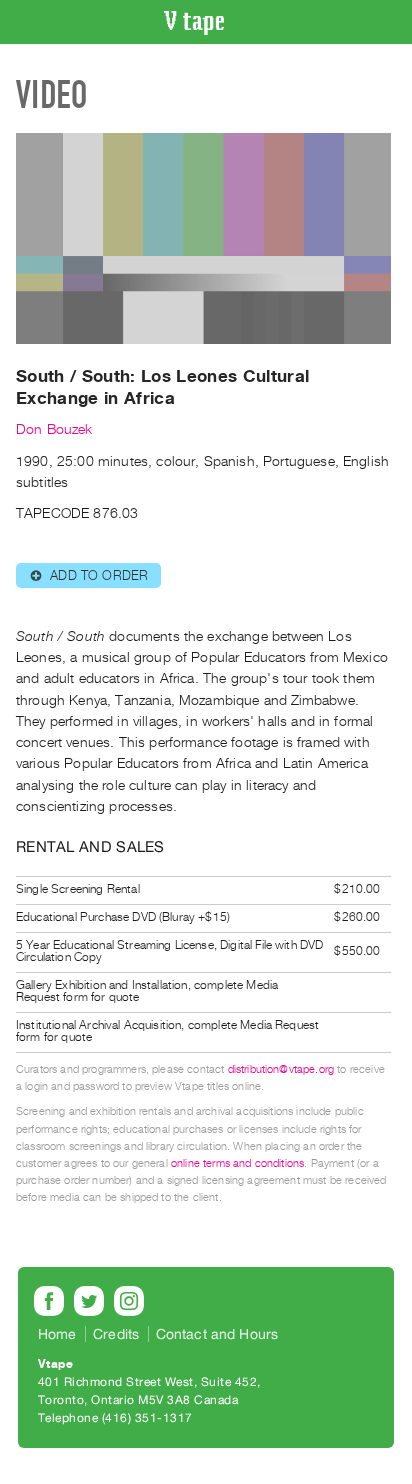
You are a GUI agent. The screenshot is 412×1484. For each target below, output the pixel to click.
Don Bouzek (54, 429)
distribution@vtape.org (281, 1069)
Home (57, 1334)
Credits (116, 1334)
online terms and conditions (237, 1163)
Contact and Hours (217, 1334)
